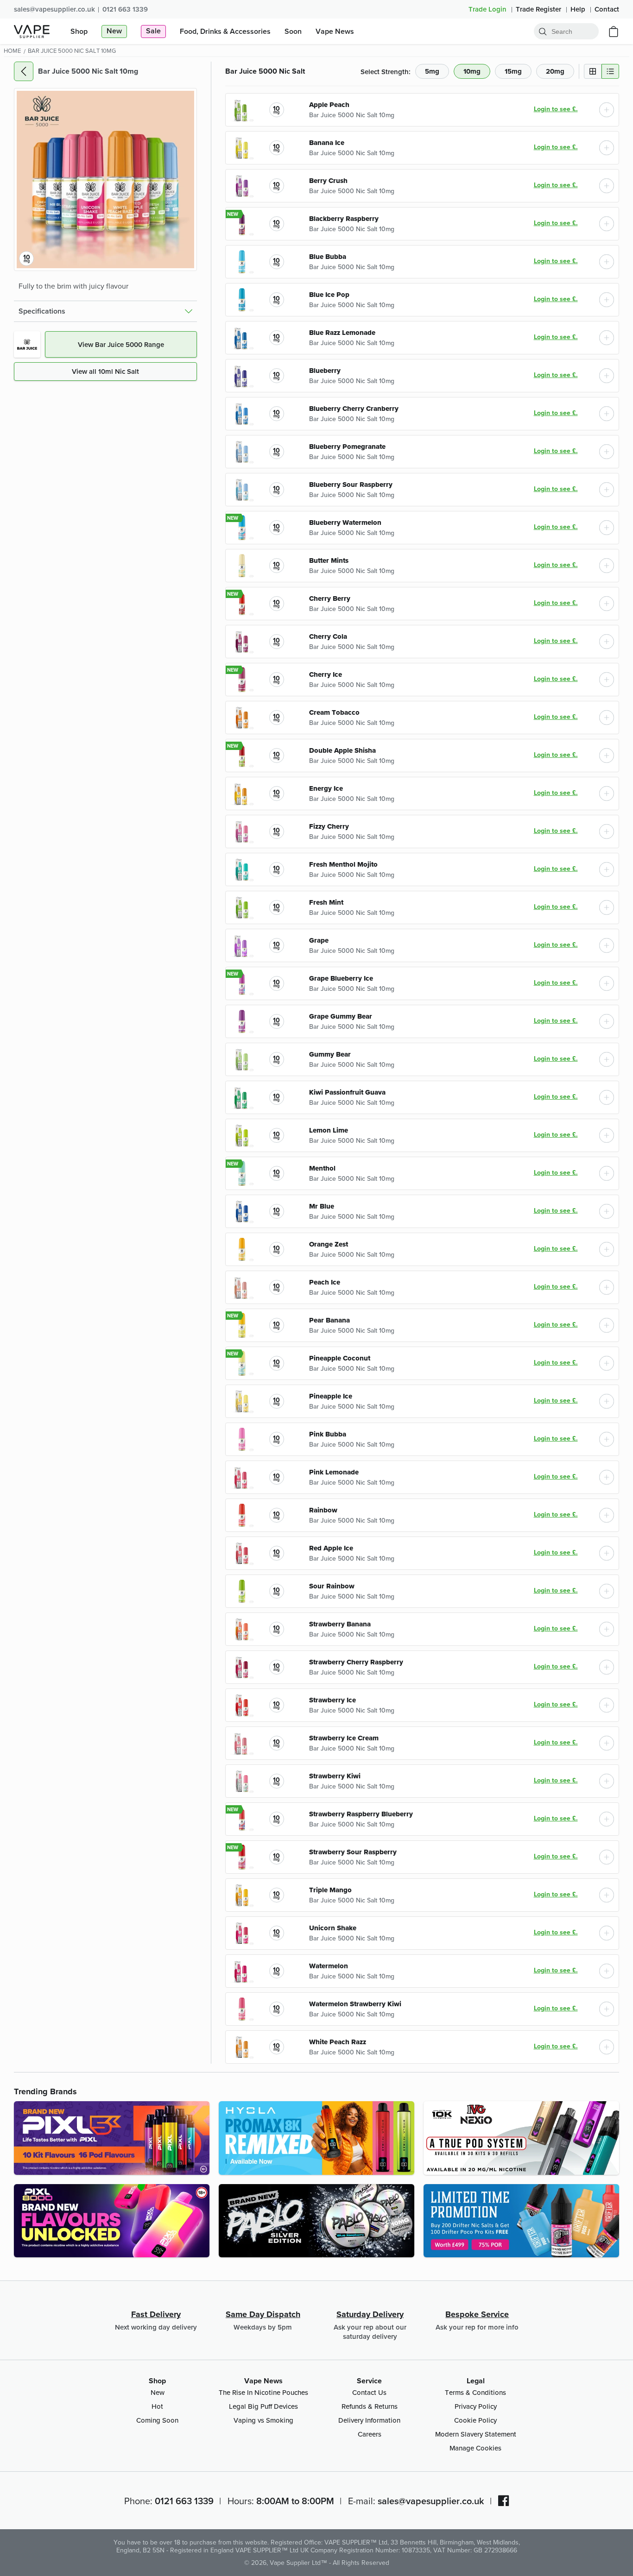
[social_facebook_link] (504, 2500)
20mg (555, 71)
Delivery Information (369, 2420)
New (158, 2392)
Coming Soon (157, 2420)
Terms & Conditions (475, 2392)
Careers (370, 2434)
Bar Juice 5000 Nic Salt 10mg (352, 115)
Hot (157, 2406)
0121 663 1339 (125, 9)
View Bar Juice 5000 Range (121, 344)
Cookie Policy (475, 2420)
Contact (607, 9)
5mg (432, 71)
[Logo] (32, 31)
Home (12, 50)
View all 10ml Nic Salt (105, 371)
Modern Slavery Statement (476, 2434)
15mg (513, 71)
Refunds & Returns (370, 2406)
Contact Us (369, 2392)
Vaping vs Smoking (263, 2420)
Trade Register (539, 9)
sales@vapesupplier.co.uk (54, 9)
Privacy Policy (476, 2406)
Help (579, 9)
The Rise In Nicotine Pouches (263, 2392)
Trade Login (488, 9)
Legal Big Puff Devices (263, 2406)
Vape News (263, 2381)
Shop (157, 2381)
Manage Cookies (475, 2448)
